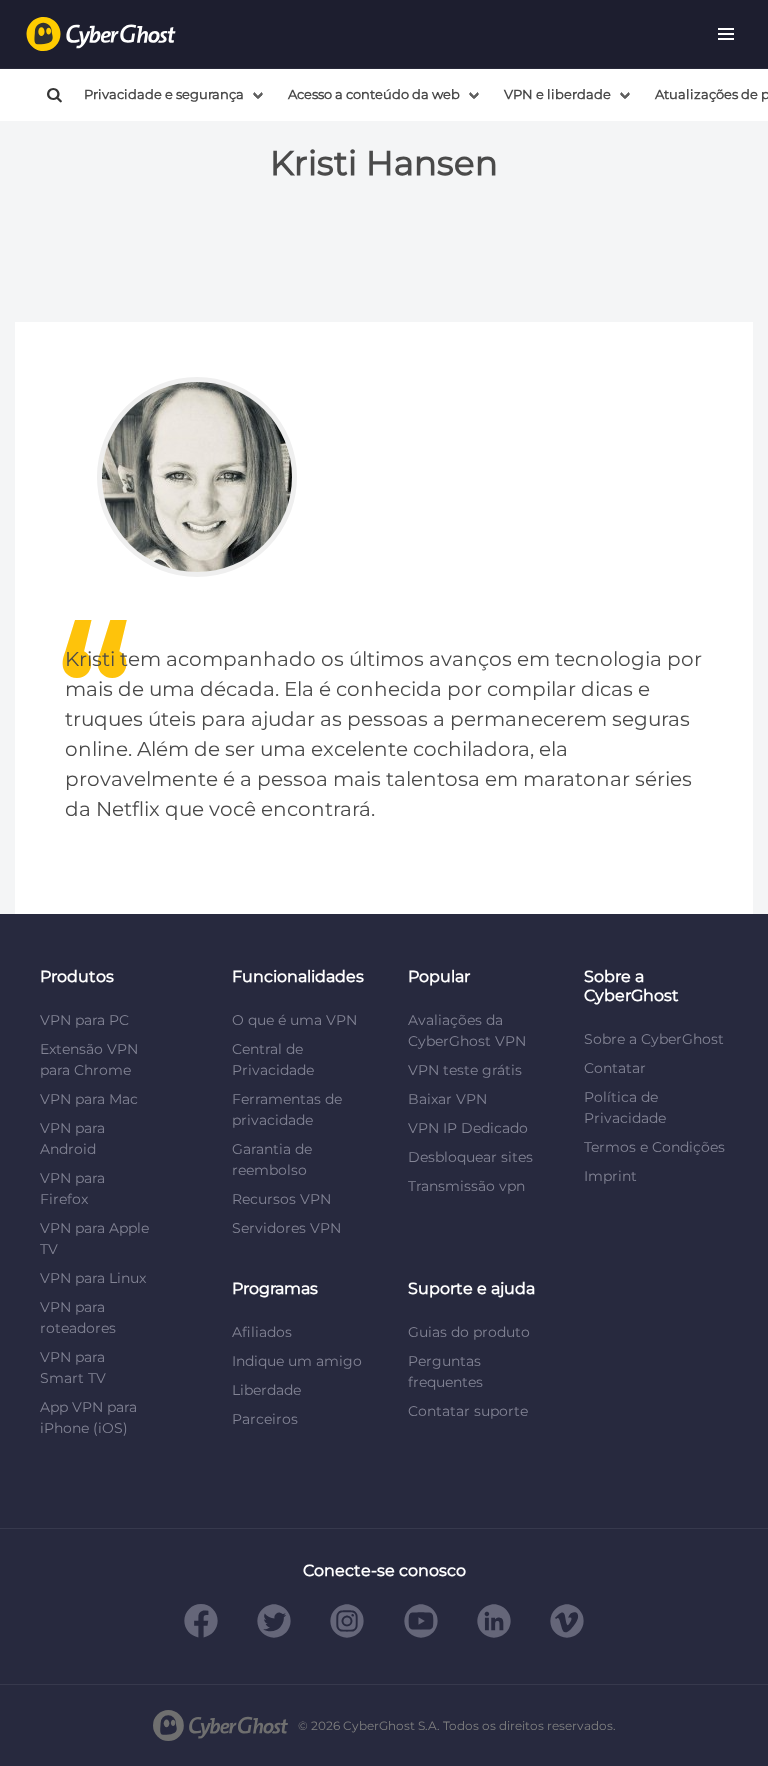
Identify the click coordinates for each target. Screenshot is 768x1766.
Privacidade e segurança (164, 94)
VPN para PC (84, 1020)
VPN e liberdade (557, 94)
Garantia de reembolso (272, 1159)
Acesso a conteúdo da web (374, 94)
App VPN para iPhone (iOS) (88, 1417)
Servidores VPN (286, 1228)
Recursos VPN (281, 1199)
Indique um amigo (297, 1361)
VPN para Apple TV (94, 1238)
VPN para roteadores (78, 1317)
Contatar (615, 1068)
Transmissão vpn (466, 1186)
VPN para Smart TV (73, 1367)
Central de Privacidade (273, 1059)
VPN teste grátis (465, 1070)
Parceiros (265, 1419)
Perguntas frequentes (445, 1371)
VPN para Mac (89, 1099)
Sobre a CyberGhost (654, 1039)
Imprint (610, 1176)
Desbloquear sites (470, 1157)
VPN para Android (72, 1138)
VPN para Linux (93, 1278)
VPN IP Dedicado (468, 1128)
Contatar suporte (468, 1411)
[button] (726, 34)
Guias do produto (469, 1332)
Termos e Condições (654, 1147)
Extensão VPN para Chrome (89, 1059)
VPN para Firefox (72, 1188)
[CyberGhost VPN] (101, 34)
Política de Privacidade (625, 1107)
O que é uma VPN (294, 1020)
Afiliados (262, 1332)
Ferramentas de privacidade (287, 1109)
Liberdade (266, 1390)
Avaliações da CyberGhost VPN (467, 1030)
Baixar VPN (447, 1099)
